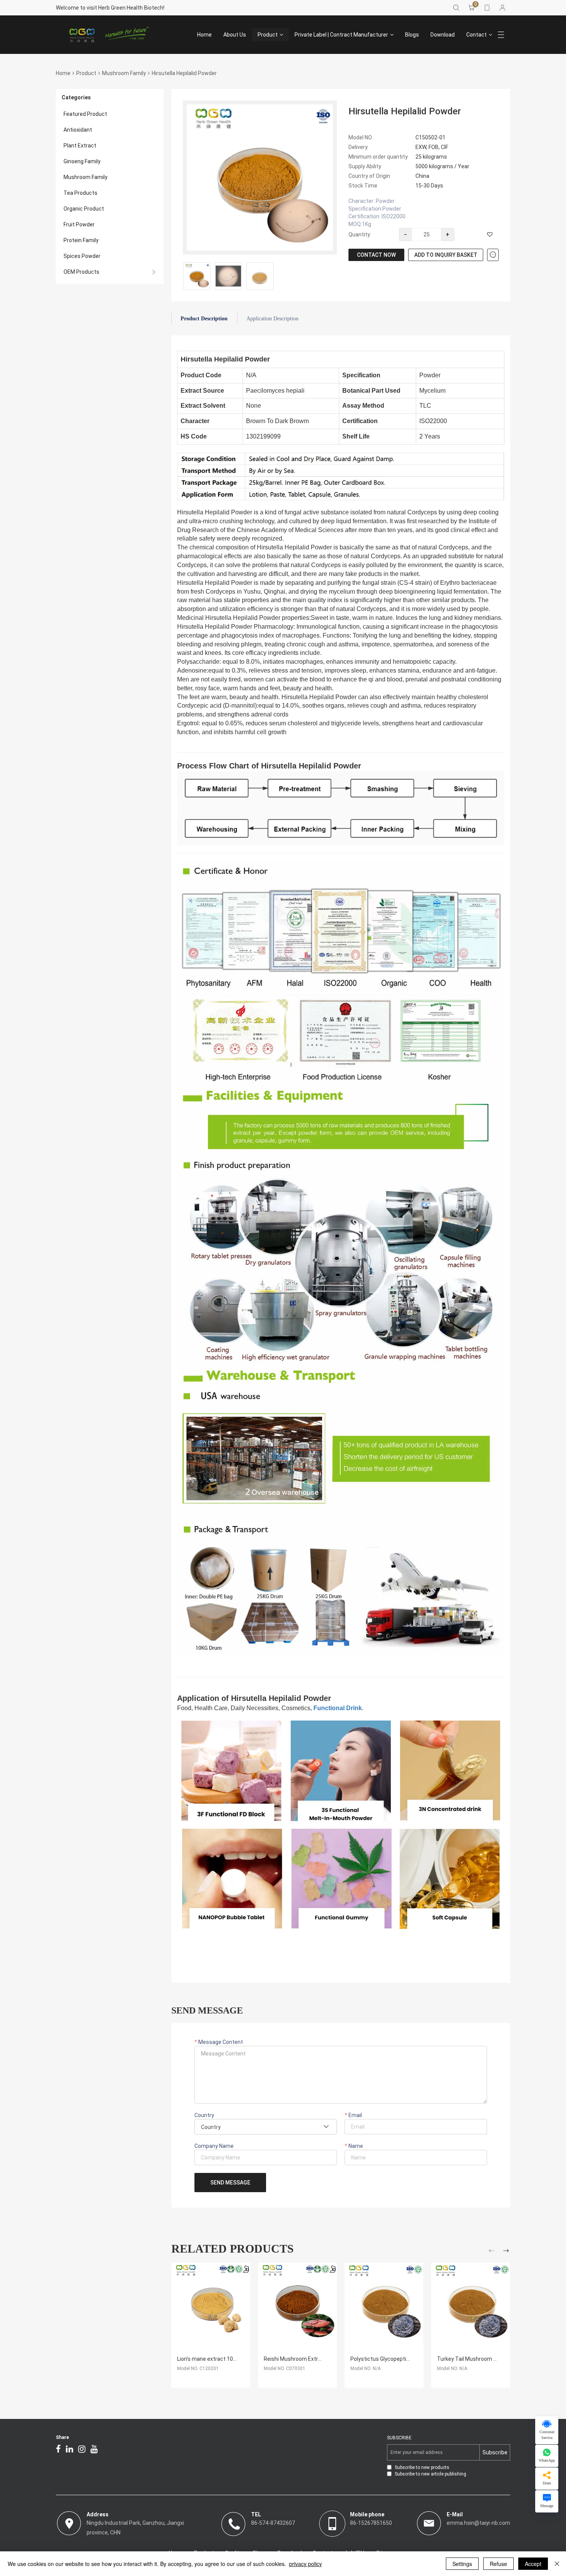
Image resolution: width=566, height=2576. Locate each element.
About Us (235, 35)
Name (355, 2146)
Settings (462, 2564)
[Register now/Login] (502, 8)
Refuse (498, 2564)
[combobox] (266, 2127)
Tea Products (80, 193)
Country (204, 2115)
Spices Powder (82, 256)
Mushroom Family (124, 73)
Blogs (412, 35)
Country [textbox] (211, 2127)
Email (355, 2115)
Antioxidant (78, 130)
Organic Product (84, 209)
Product (268, 35)
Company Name (214, 2146)
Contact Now (376, 255)
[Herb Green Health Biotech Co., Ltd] (110, 35)
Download (443, 35)
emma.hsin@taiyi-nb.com (478, 2523)
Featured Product (85, 114)
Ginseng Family (82, 161)
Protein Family (81, 240)
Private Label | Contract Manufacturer (341, 35)
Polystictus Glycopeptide (381, 2359)
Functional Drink (338, 1708)
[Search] (456, 8)
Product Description (204, 319)
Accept (533, 2564)
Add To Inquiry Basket (446, 255)
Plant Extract (80, 146)
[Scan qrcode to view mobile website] (487, 8)
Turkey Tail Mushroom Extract (474, 2359)
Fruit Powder (79, 224)
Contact (476, 35)
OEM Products (81, 272)
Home (204, 35)
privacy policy (306, 2564)
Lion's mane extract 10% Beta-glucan (223, 2359)
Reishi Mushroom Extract (295, 2359)
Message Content (220, 2042)
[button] (493, 2252)
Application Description (272, 319)
